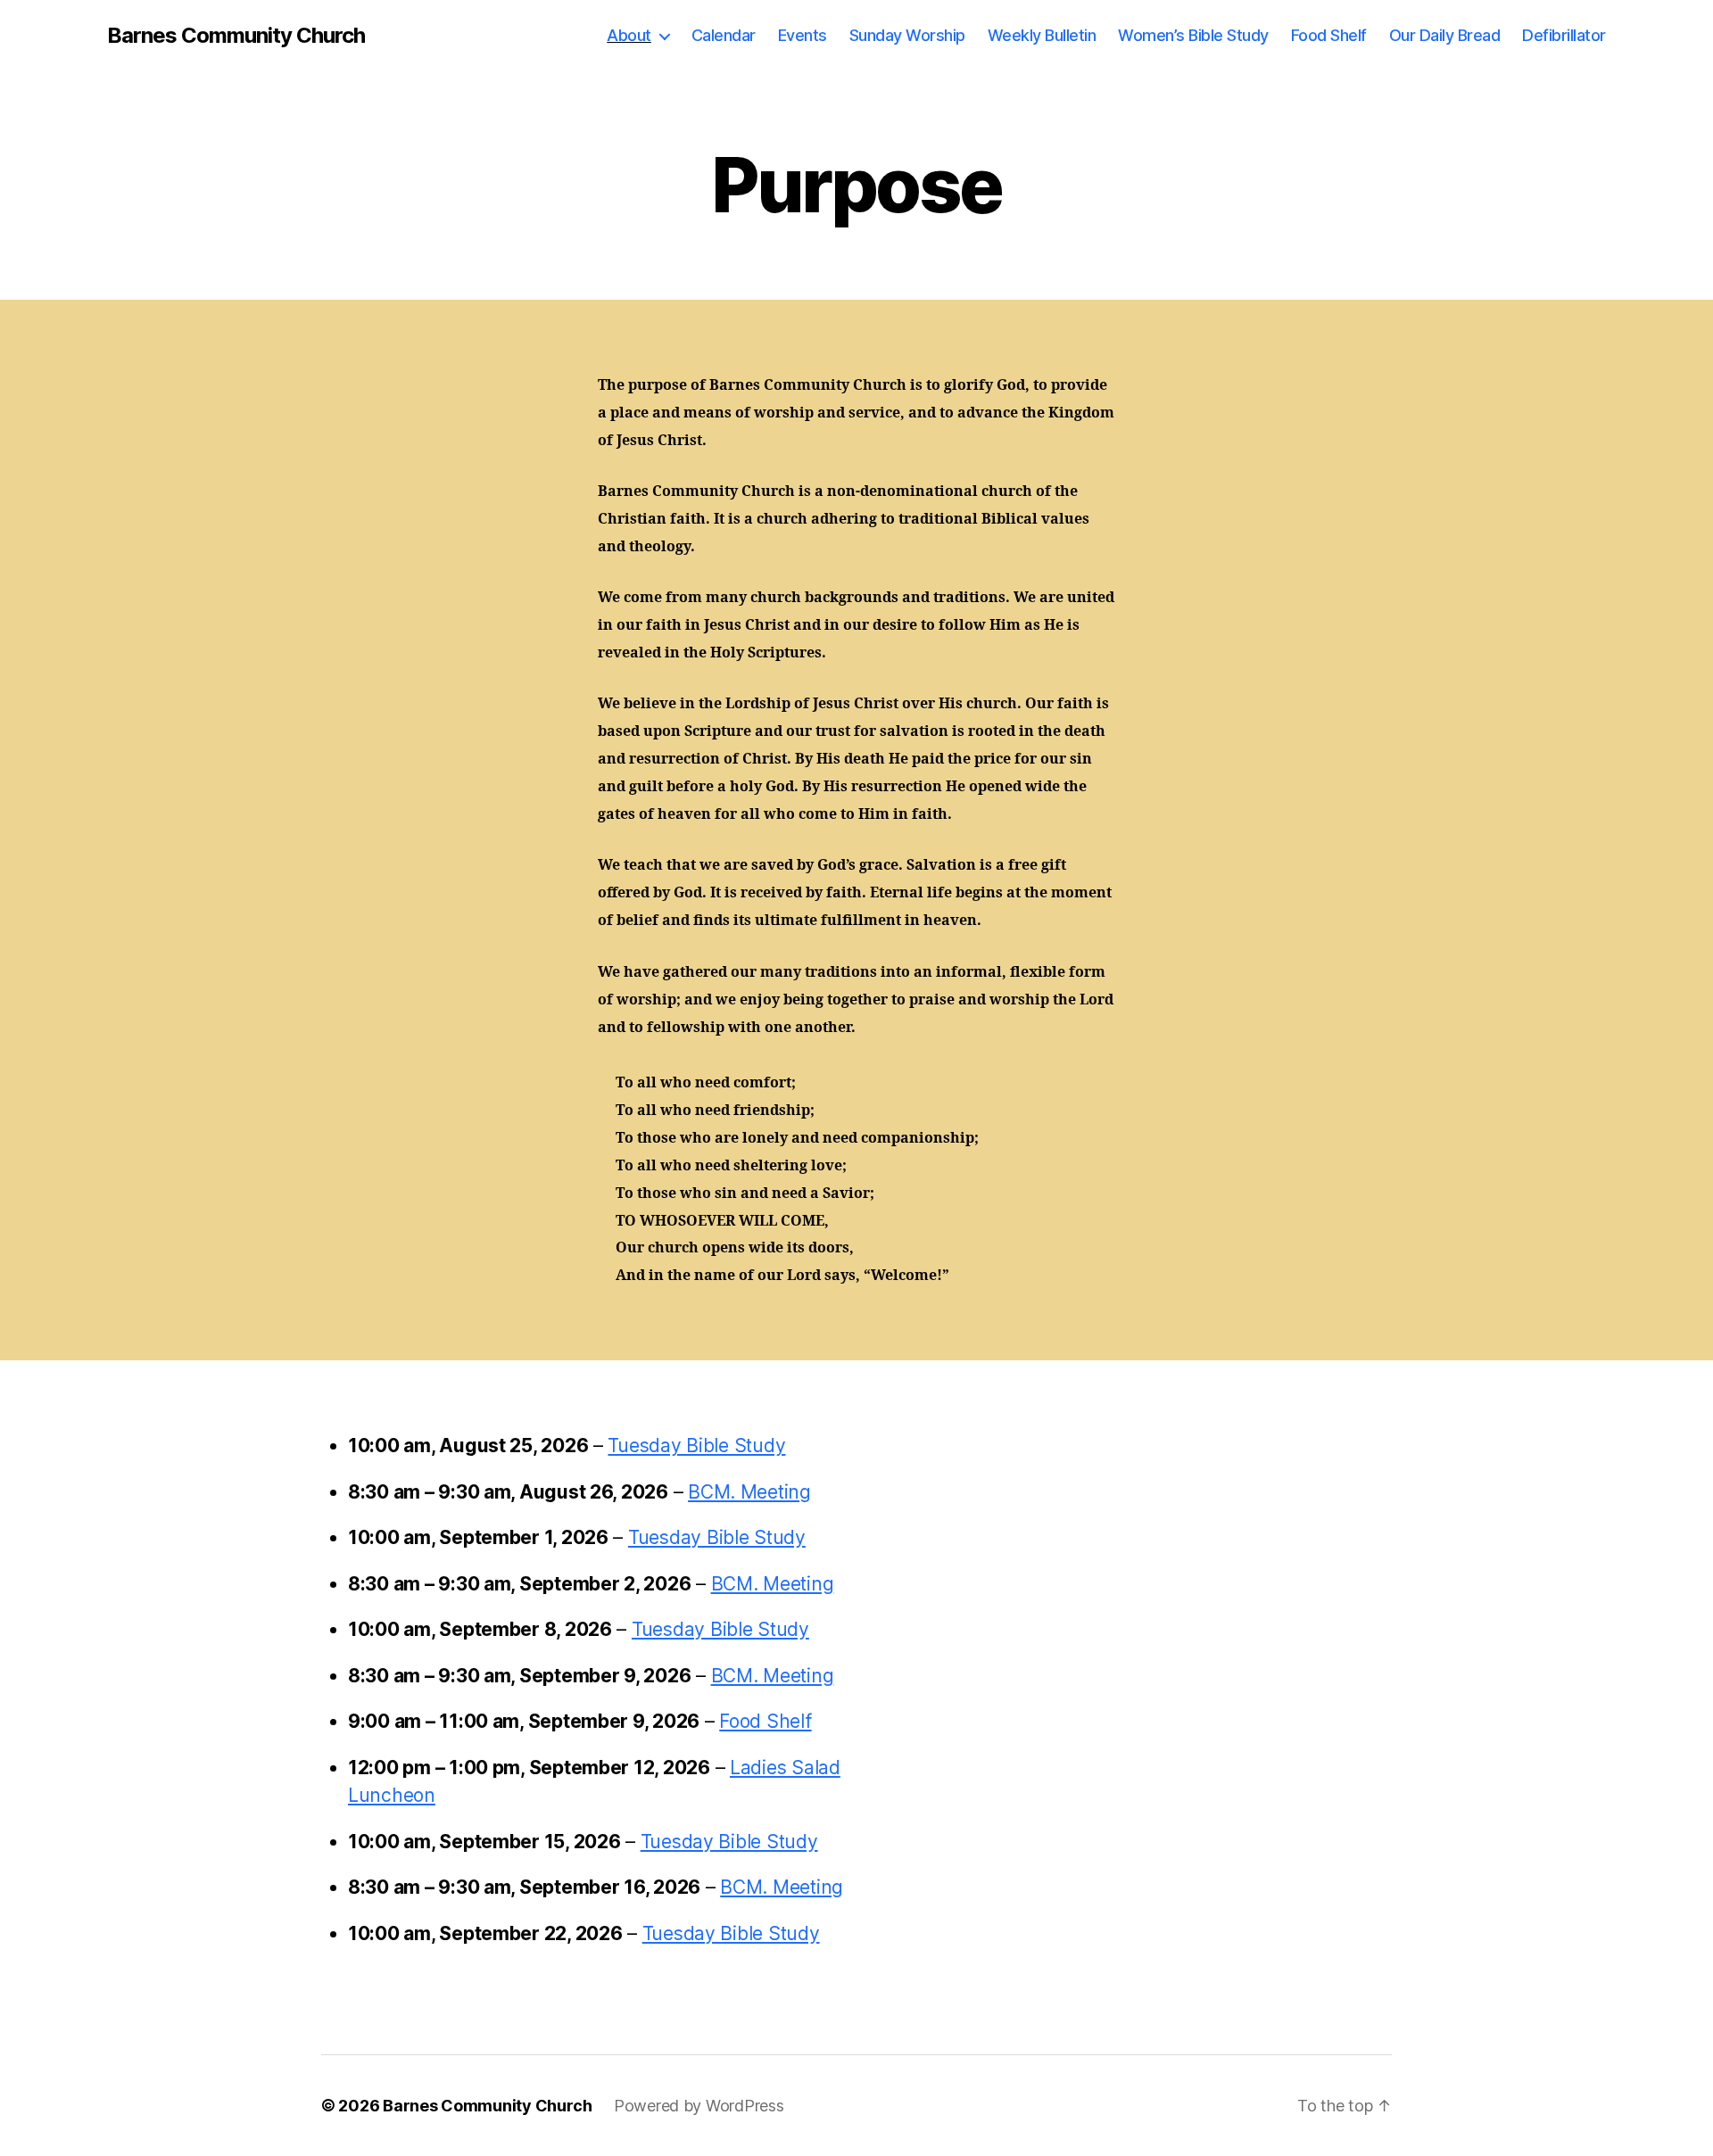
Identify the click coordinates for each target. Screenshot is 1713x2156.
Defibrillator (1564, 35)
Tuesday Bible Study (696, 1446)
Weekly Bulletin (1042, 35)
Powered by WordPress (699, 2106)
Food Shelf (1329, 35)
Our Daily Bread (1445, 35)
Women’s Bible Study (1193, 35)
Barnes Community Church (236, 36)
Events (803, 35)
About (629, 35)
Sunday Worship (907, 35)
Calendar (724, 35)
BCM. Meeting (749, 1492)
